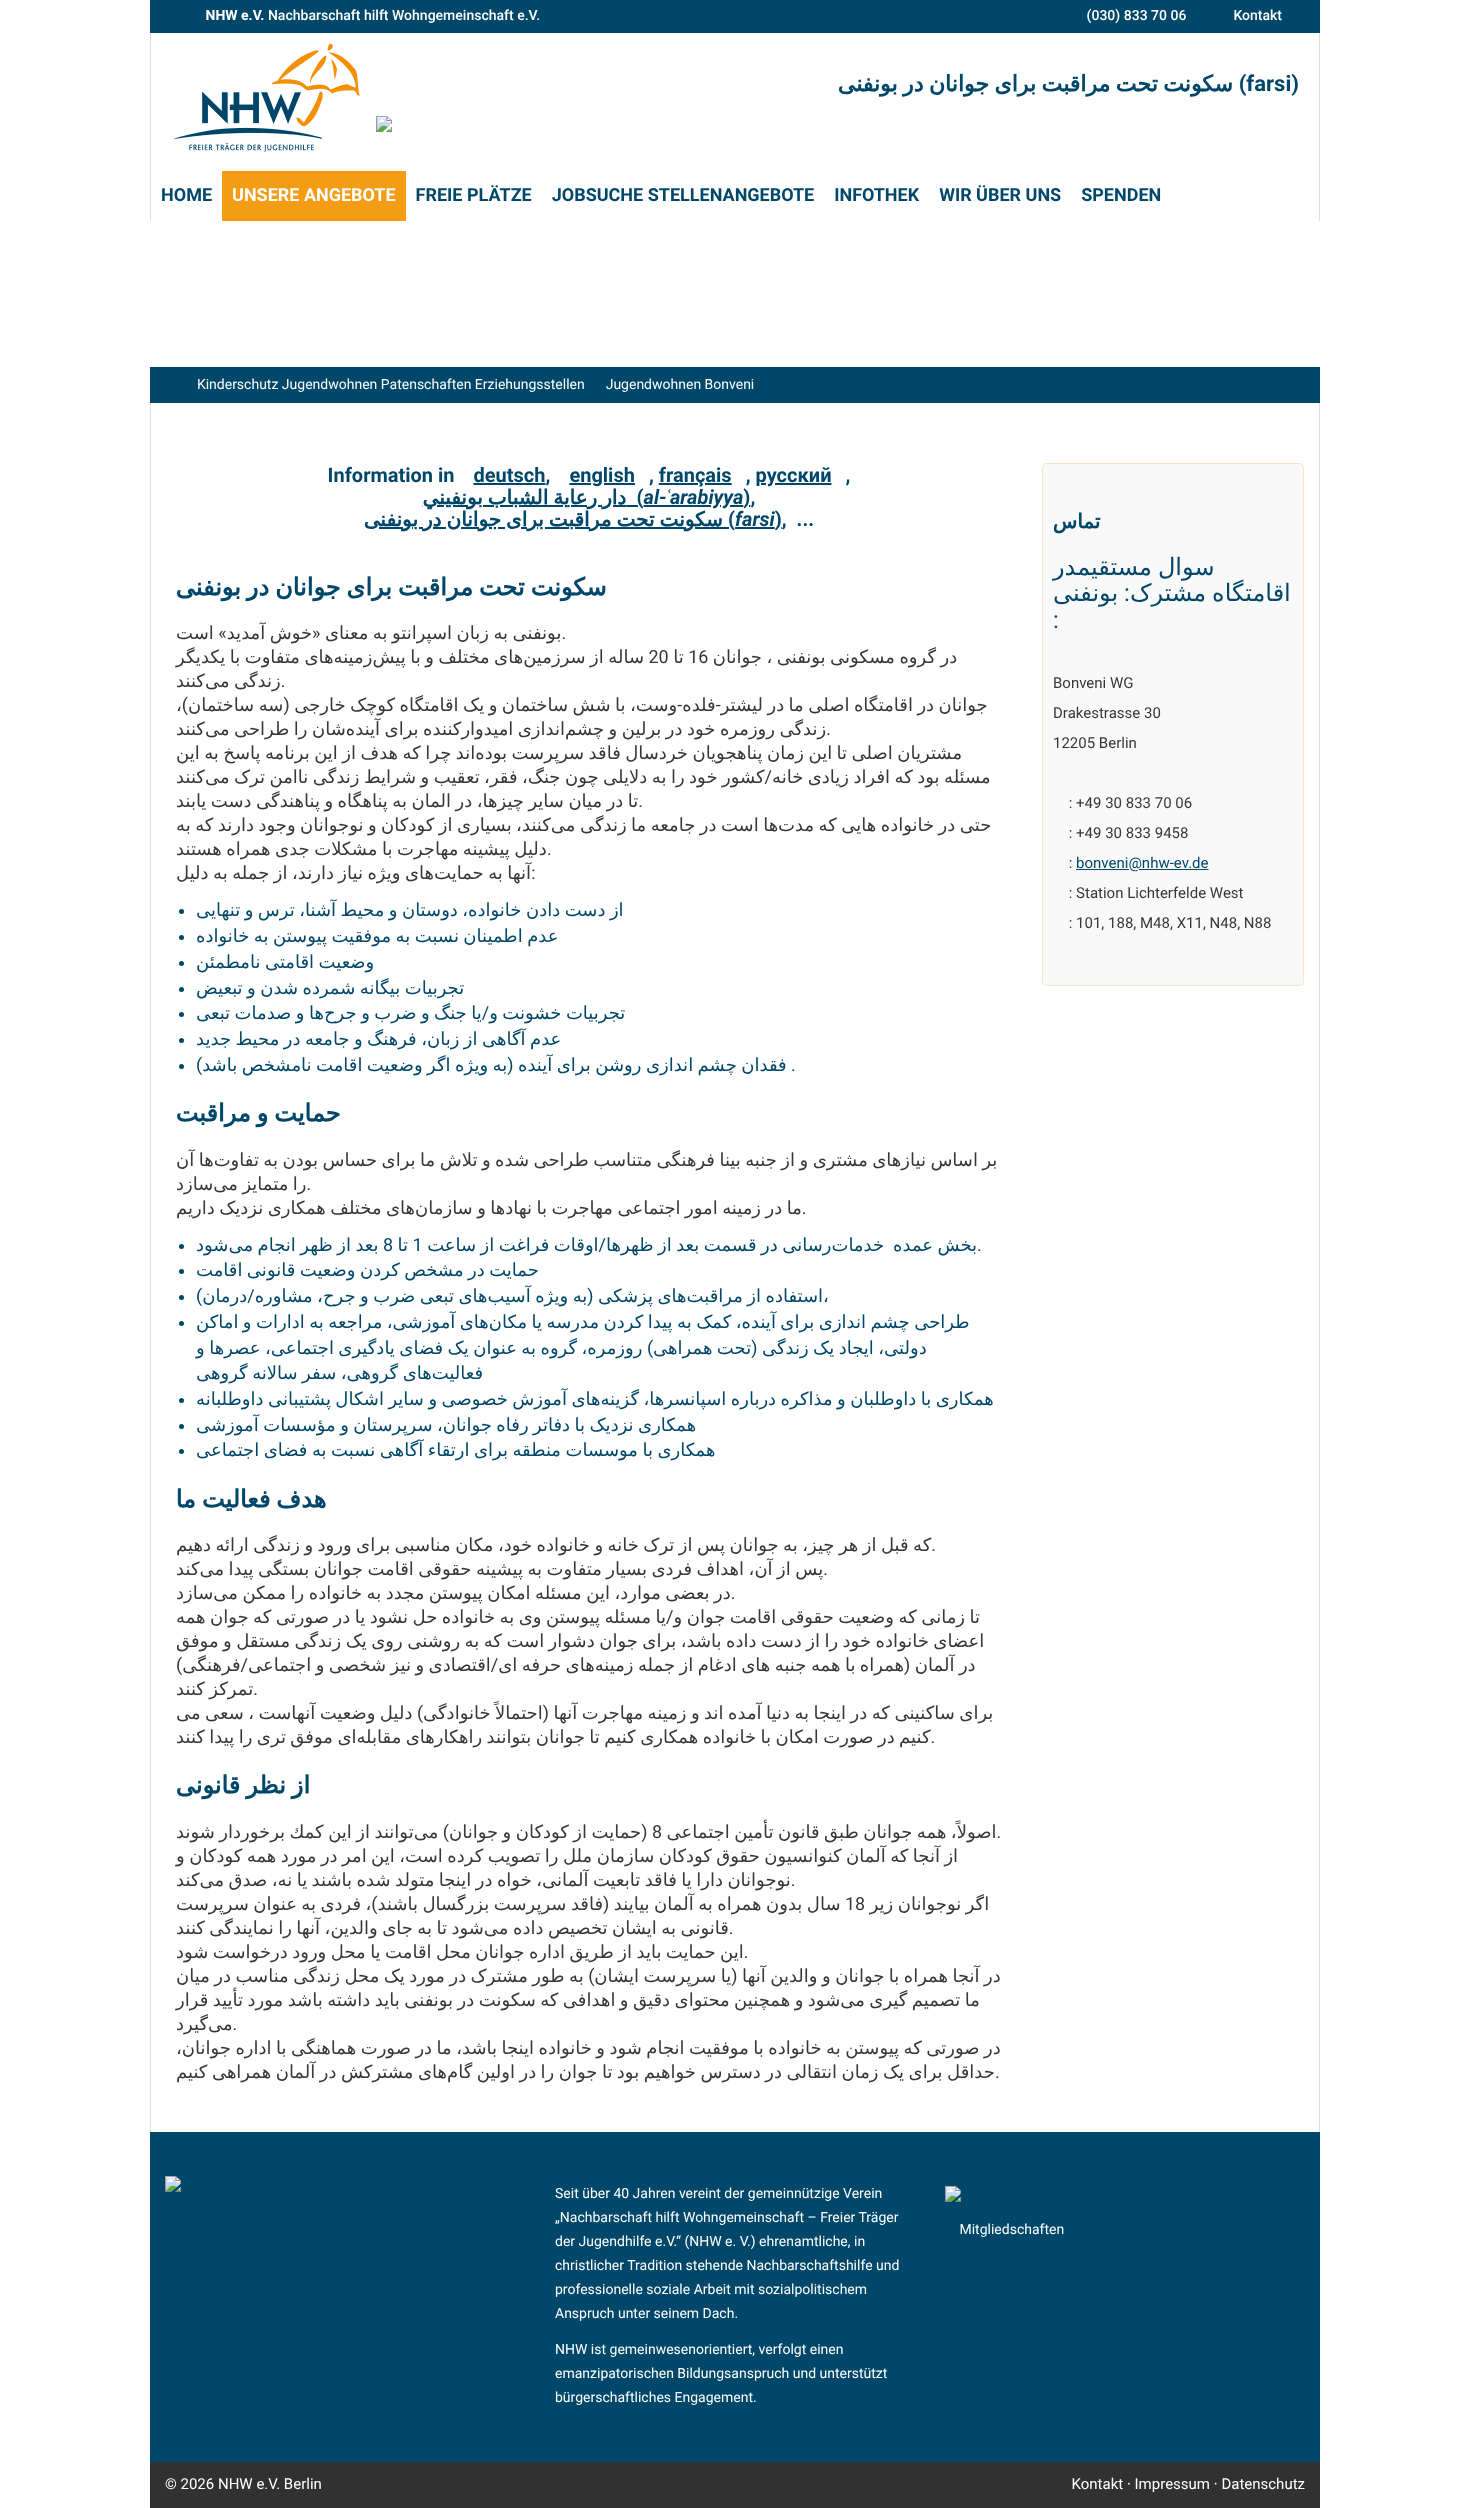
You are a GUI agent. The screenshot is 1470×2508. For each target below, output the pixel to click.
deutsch (510, 475)
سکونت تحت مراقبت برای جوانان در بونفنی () (573, 519)
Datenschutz (1263, 2484)
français (695, 475)
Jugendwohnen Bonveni (680, 385)
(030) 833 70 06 (1137, 16)
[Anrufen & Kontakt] (1069, 16)
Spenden (1121, 195)
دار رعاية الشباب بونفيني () (587, 497)
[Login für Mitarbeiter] (339, 2484)
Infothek (876, 195)
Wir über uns (1000, 195)
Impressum (1172, 2484)
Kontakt (1257, 16)
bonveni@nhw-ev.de (1142, 863)
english (602, 475)
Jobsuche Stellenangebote (683, 195)
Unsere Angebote (314, 195)
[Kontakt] (1216, 16)
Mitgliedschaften (1011, 2230)
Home (186, 195)
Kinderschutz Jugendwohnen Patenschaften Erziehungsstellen (391, 385)
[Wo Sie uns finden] (188, 16)
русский (794, 475)
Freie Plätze (474, 195)
